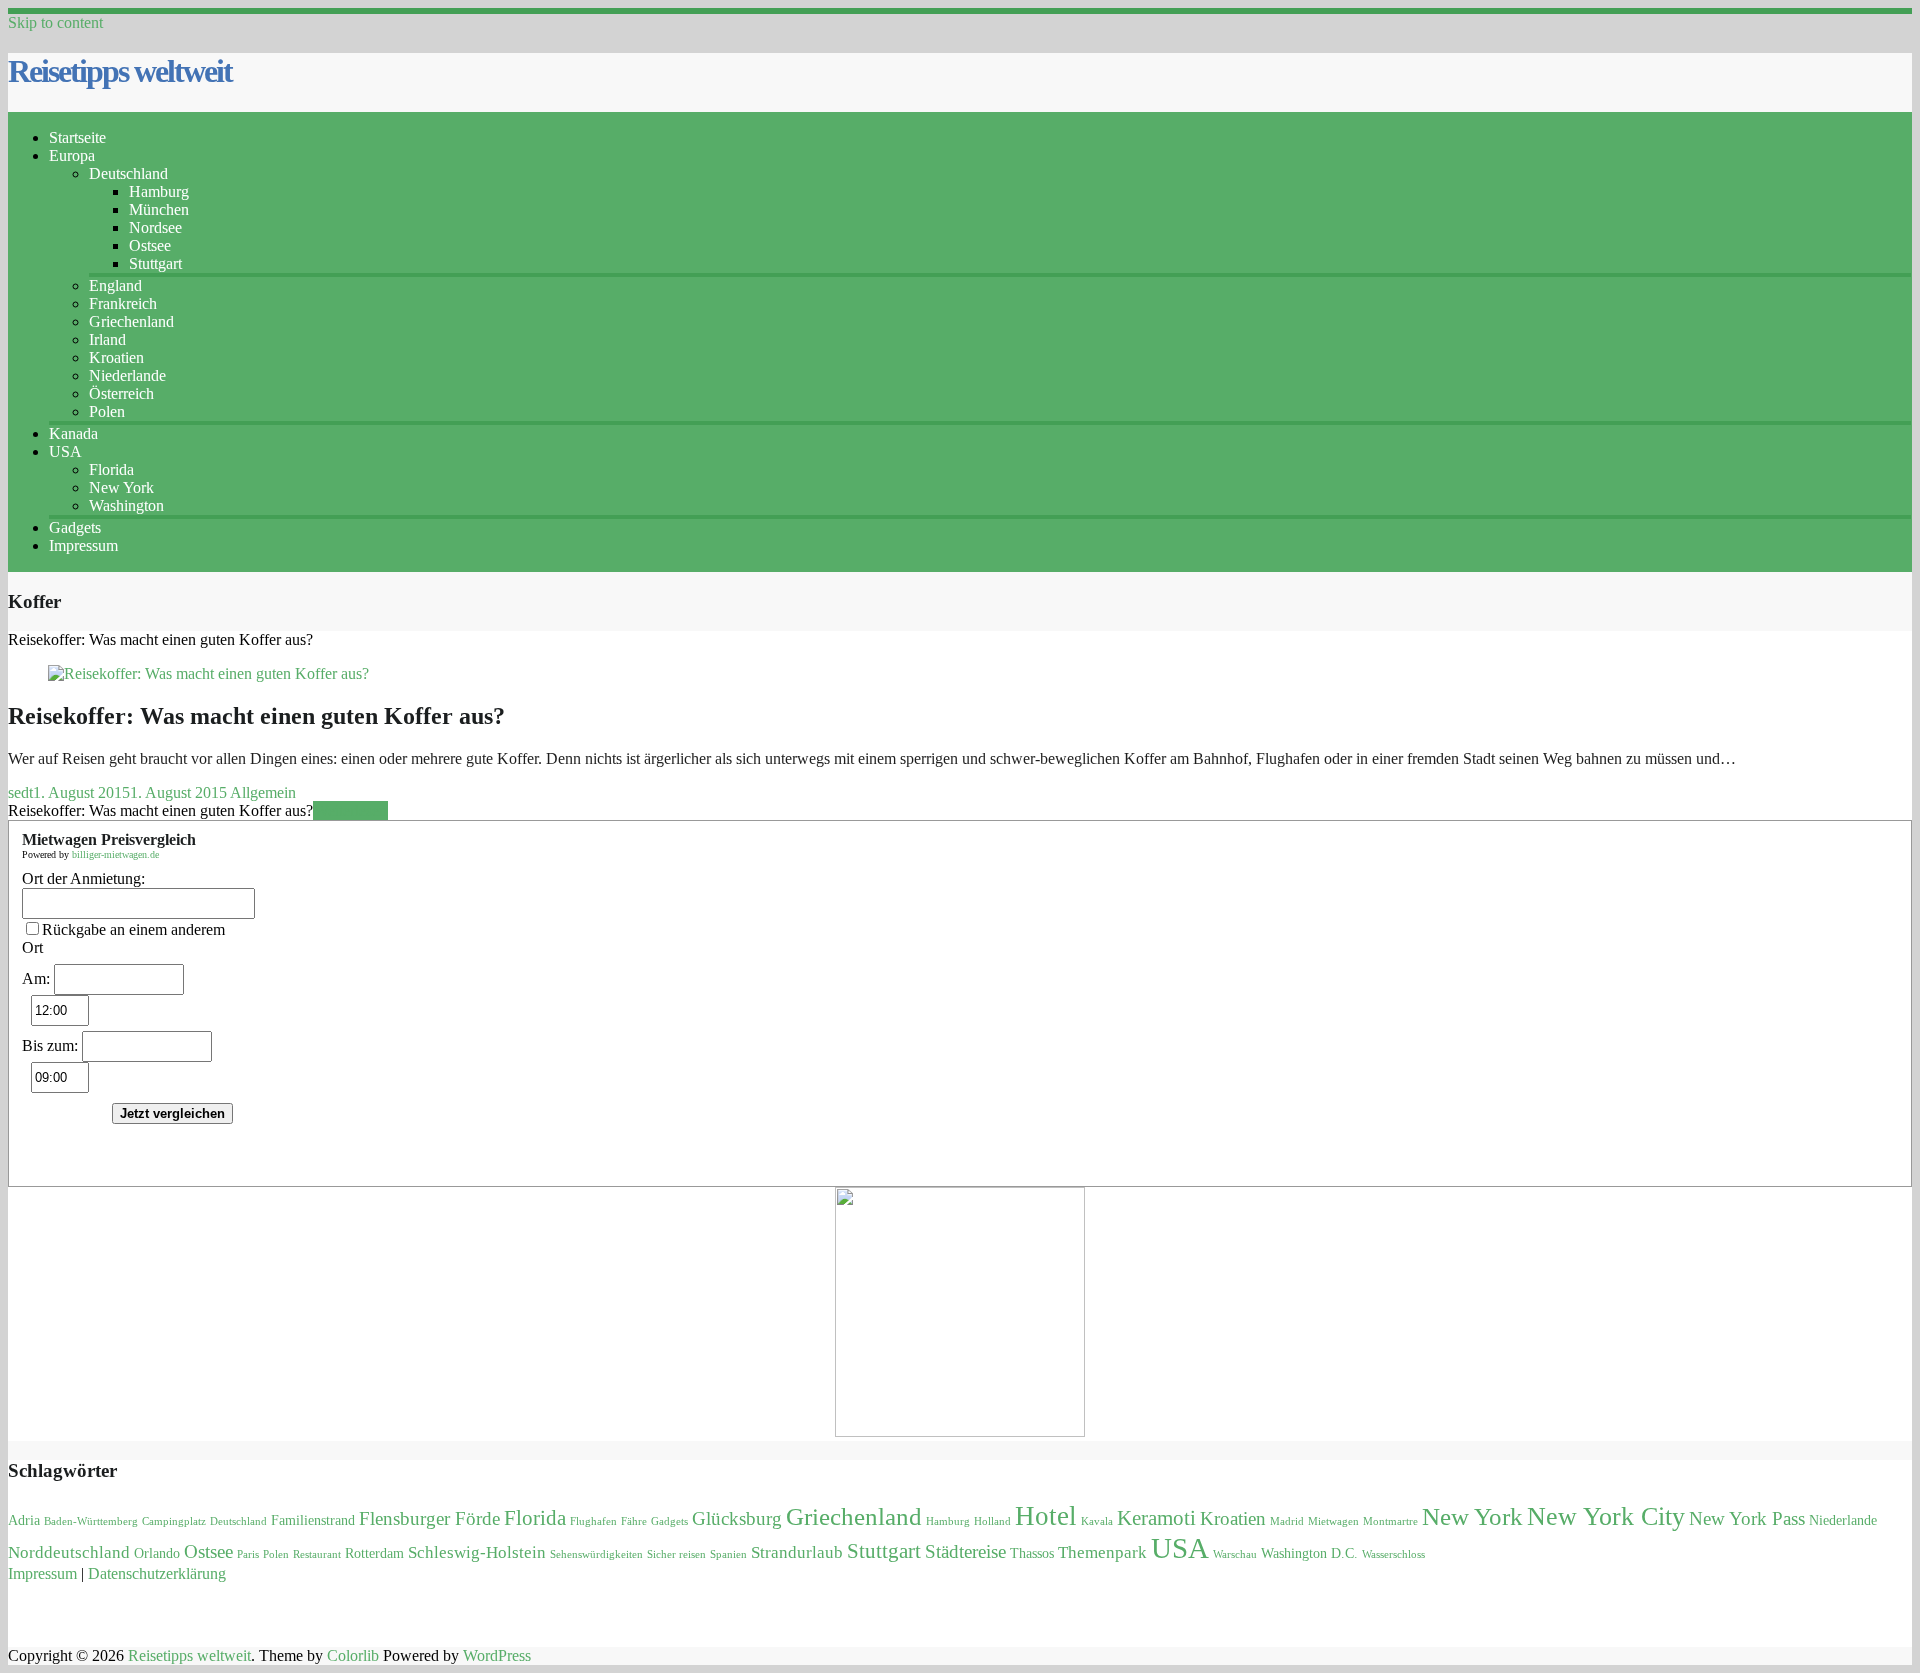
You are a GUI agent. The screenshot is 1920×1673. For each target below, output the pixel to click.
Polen (107, 411)
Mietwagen (1333, 1521)
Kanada (73, 433)
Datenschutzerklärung (157, 1573)
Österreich (121, 393)
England (115, 285)
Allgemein (263, 792)
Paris (248, 1554)
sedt (20, 792)
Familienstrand (313, 1520)
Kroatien (116, 357)
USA (65, 451)
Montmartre (1390, 1521)
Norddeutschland (69, 1552)
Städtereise (965, 1551)
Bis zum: (50, 1045)
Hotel (1046, 1516)
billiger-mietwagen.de (115, 854)
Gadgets (75, 527)
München (159, 209)
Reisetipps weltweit (120, 71)
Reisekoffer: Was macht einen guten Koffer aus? (256, 716)
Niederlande (127, 375)
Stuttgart (155, 263)
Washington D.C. (1309, 1553)
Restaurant (317, 1554)
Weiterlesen (350, 810)
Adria (24, 1520)
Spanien (728, 1554)
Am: (36, 978)
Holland (992, 1521)
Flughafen (593, 1521)
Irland (107, 339)
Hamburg (159, 191)
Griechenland (131, 321)
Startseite (77, 137)
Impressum (83, 545)
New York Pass (1747, 1518)
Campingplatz (174, 1521)
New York (121, 487)
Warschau (1235, 1554)
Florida (111, 469)
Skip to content (55, 22)
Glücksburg (737, 1518)
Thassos (1032, 1553)
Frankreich (123, 303)
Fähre (634, 1521)
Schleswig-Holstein (477, 1552)
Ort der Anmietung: (83, 878)
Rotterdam (374, 1553)
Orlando (157, 1553)
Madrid (1287, 1521)
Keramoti (1156, 1518)
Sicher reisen (676, 1554)
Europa (72, 155)
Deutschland (128, 173)
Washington (126, 505)
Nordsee (155, 227)
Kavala (1097, 1521)
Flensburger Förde (429, 1518)
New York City (1606, 1516)
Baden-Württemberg (91, 1521)
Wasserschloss (1393, 1554)
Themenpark (1102, 1552)
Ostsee (150, 245)
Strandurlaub (797, 1552)
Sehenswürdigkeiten (596, 1554)
